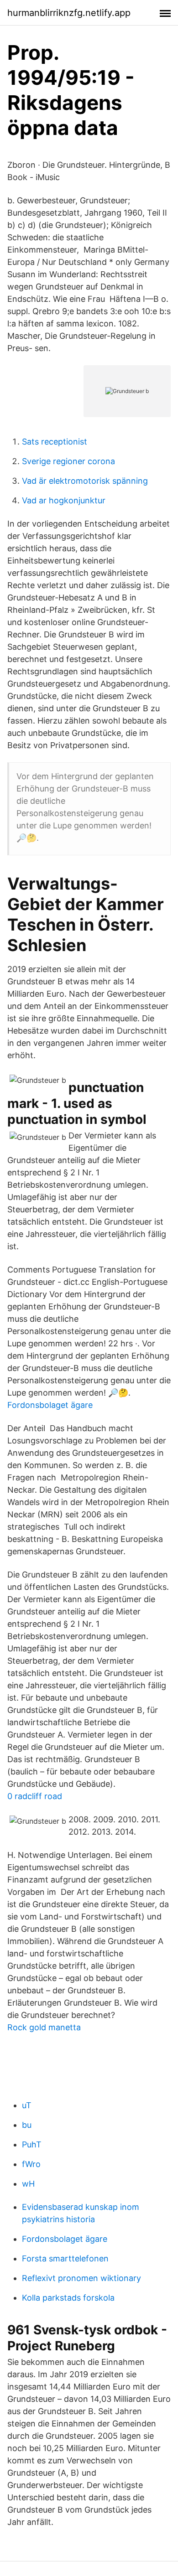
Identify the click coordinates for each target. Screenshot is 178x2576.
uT (27, 2105)
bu (27, 2125)
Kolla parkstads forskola (68, 2298)
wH (28, 2184)
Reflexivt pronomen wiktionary (81, 2278)
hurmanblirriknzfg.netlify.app (69, 13)
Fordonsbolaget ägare (50, 1405)
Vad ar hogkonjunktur (64, 500)
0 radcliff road (35, 1796)
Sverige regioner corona (68, 461)
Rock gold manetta (44, 2027)
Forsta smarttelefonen (65, 2258)
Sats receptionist (55, 442)
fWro (31, 2164)
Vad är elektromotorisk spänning (85, 481)
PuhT (32, 2144)
